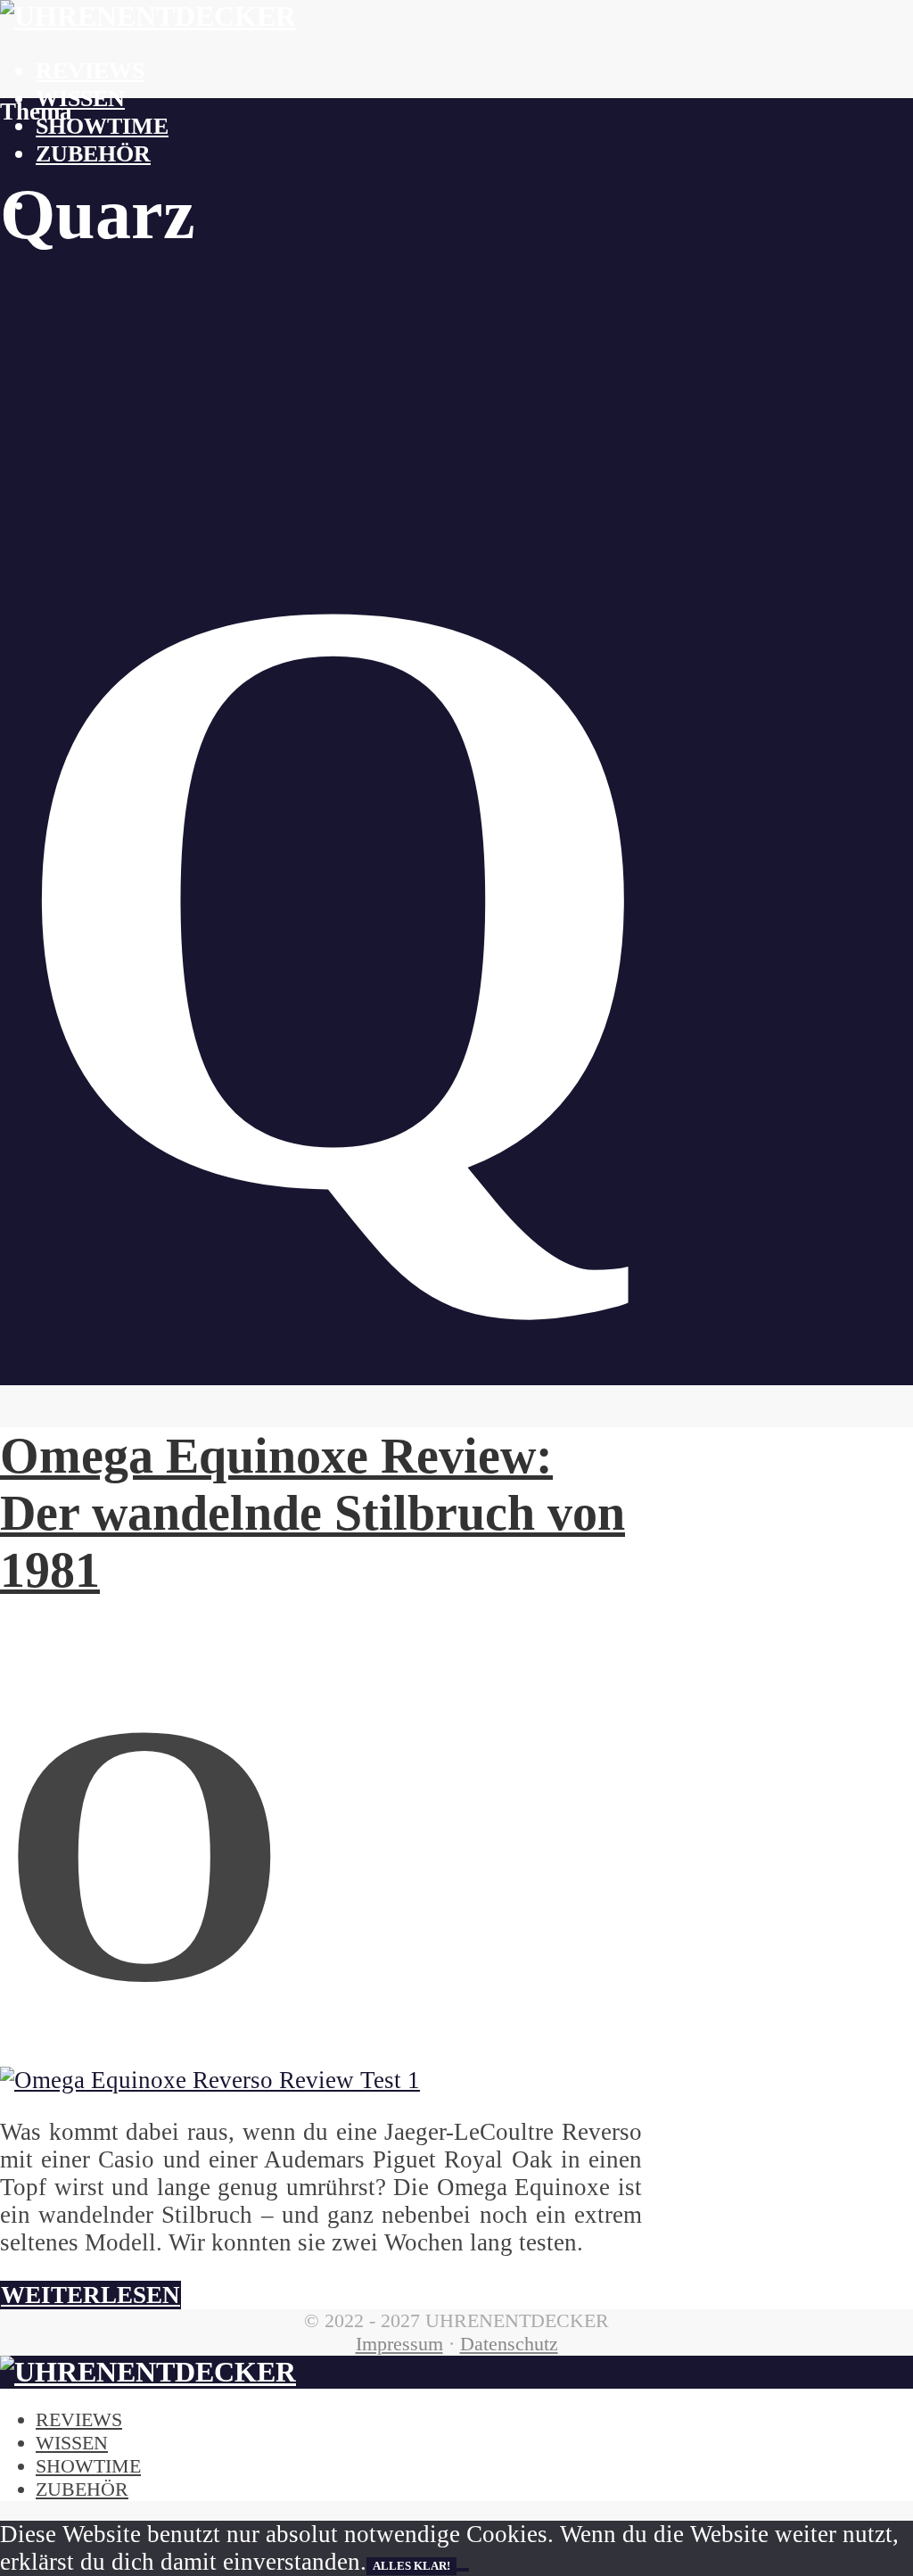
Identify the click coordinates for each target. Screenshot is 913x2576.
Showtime (102, 126)
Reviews (90, 71)
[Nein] (463, 2570)
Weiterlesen (90, 2295)
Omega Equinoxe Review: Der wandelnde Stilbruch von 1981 (313, 1513)
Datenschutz (509, 2344)
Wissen (80, 99)
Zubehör (93, 154)
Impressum (399, 2344)
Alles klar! (411, 2566)
